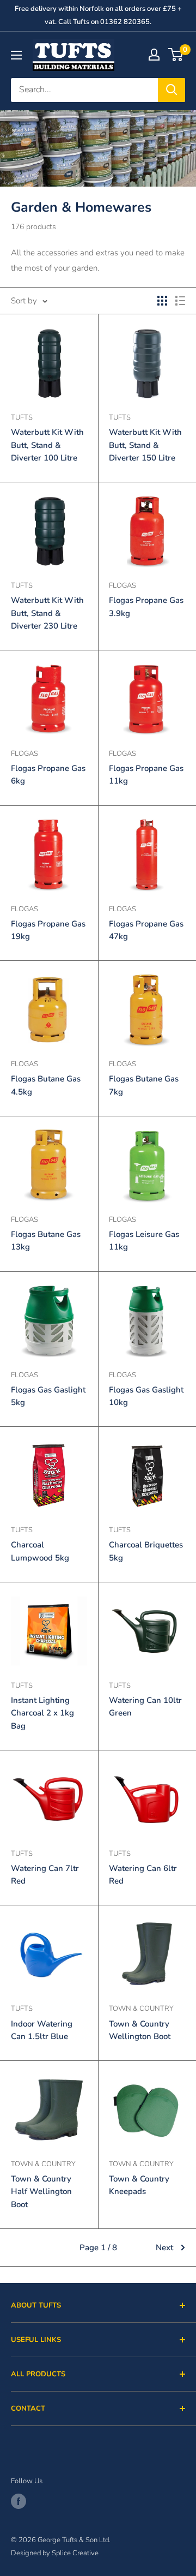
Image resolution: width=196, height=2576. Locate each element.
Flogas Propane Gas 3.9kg (146, 606)
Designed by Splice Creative (55, 2553)
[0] (176, 55)
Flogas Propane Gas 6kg (48, 775)
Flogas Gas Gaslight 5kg (48, 1396)
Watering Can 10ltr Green (145, 1707)
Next (164, 2248)
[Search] (171, 90)
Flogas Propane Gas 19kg (48, 930)
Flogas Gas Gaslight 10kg (146, 1396)
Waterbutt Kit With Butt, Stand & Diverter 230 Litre (47, 613)
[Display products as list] (180, 301)
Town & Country (141, 2009)
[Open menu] (16, 55)
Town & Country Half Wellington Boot (41, 2192)
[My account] (154, 55)
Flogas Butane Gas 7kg (144, 1085)
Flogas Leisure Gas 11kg (144, 1241)
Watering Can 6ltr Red (143, 1875)
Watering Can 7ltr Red (45, 1875)
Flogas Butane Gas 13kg (46, 1241)
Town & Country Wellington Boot (140, 2030)
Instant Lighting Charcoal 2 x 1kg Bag (42, 1713)
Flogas (122, 585)
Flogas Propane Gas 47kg (146, 930)
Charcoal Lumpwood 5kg (40, 1551)
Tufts (22, 417)
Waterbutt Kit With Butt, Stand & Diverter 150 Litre (145, 445)
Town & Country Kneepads (139, 2185)
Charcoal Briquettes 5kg (146, 1551)
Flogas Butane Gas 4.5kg (46, 1085)
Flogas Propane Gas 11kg (146, 775)
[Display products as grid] (162, 301)
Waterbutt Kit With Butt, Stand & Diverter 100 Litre (47, 445)
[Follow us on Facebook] (19, 2501)
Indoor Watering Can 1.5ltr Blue (42, 2030)
